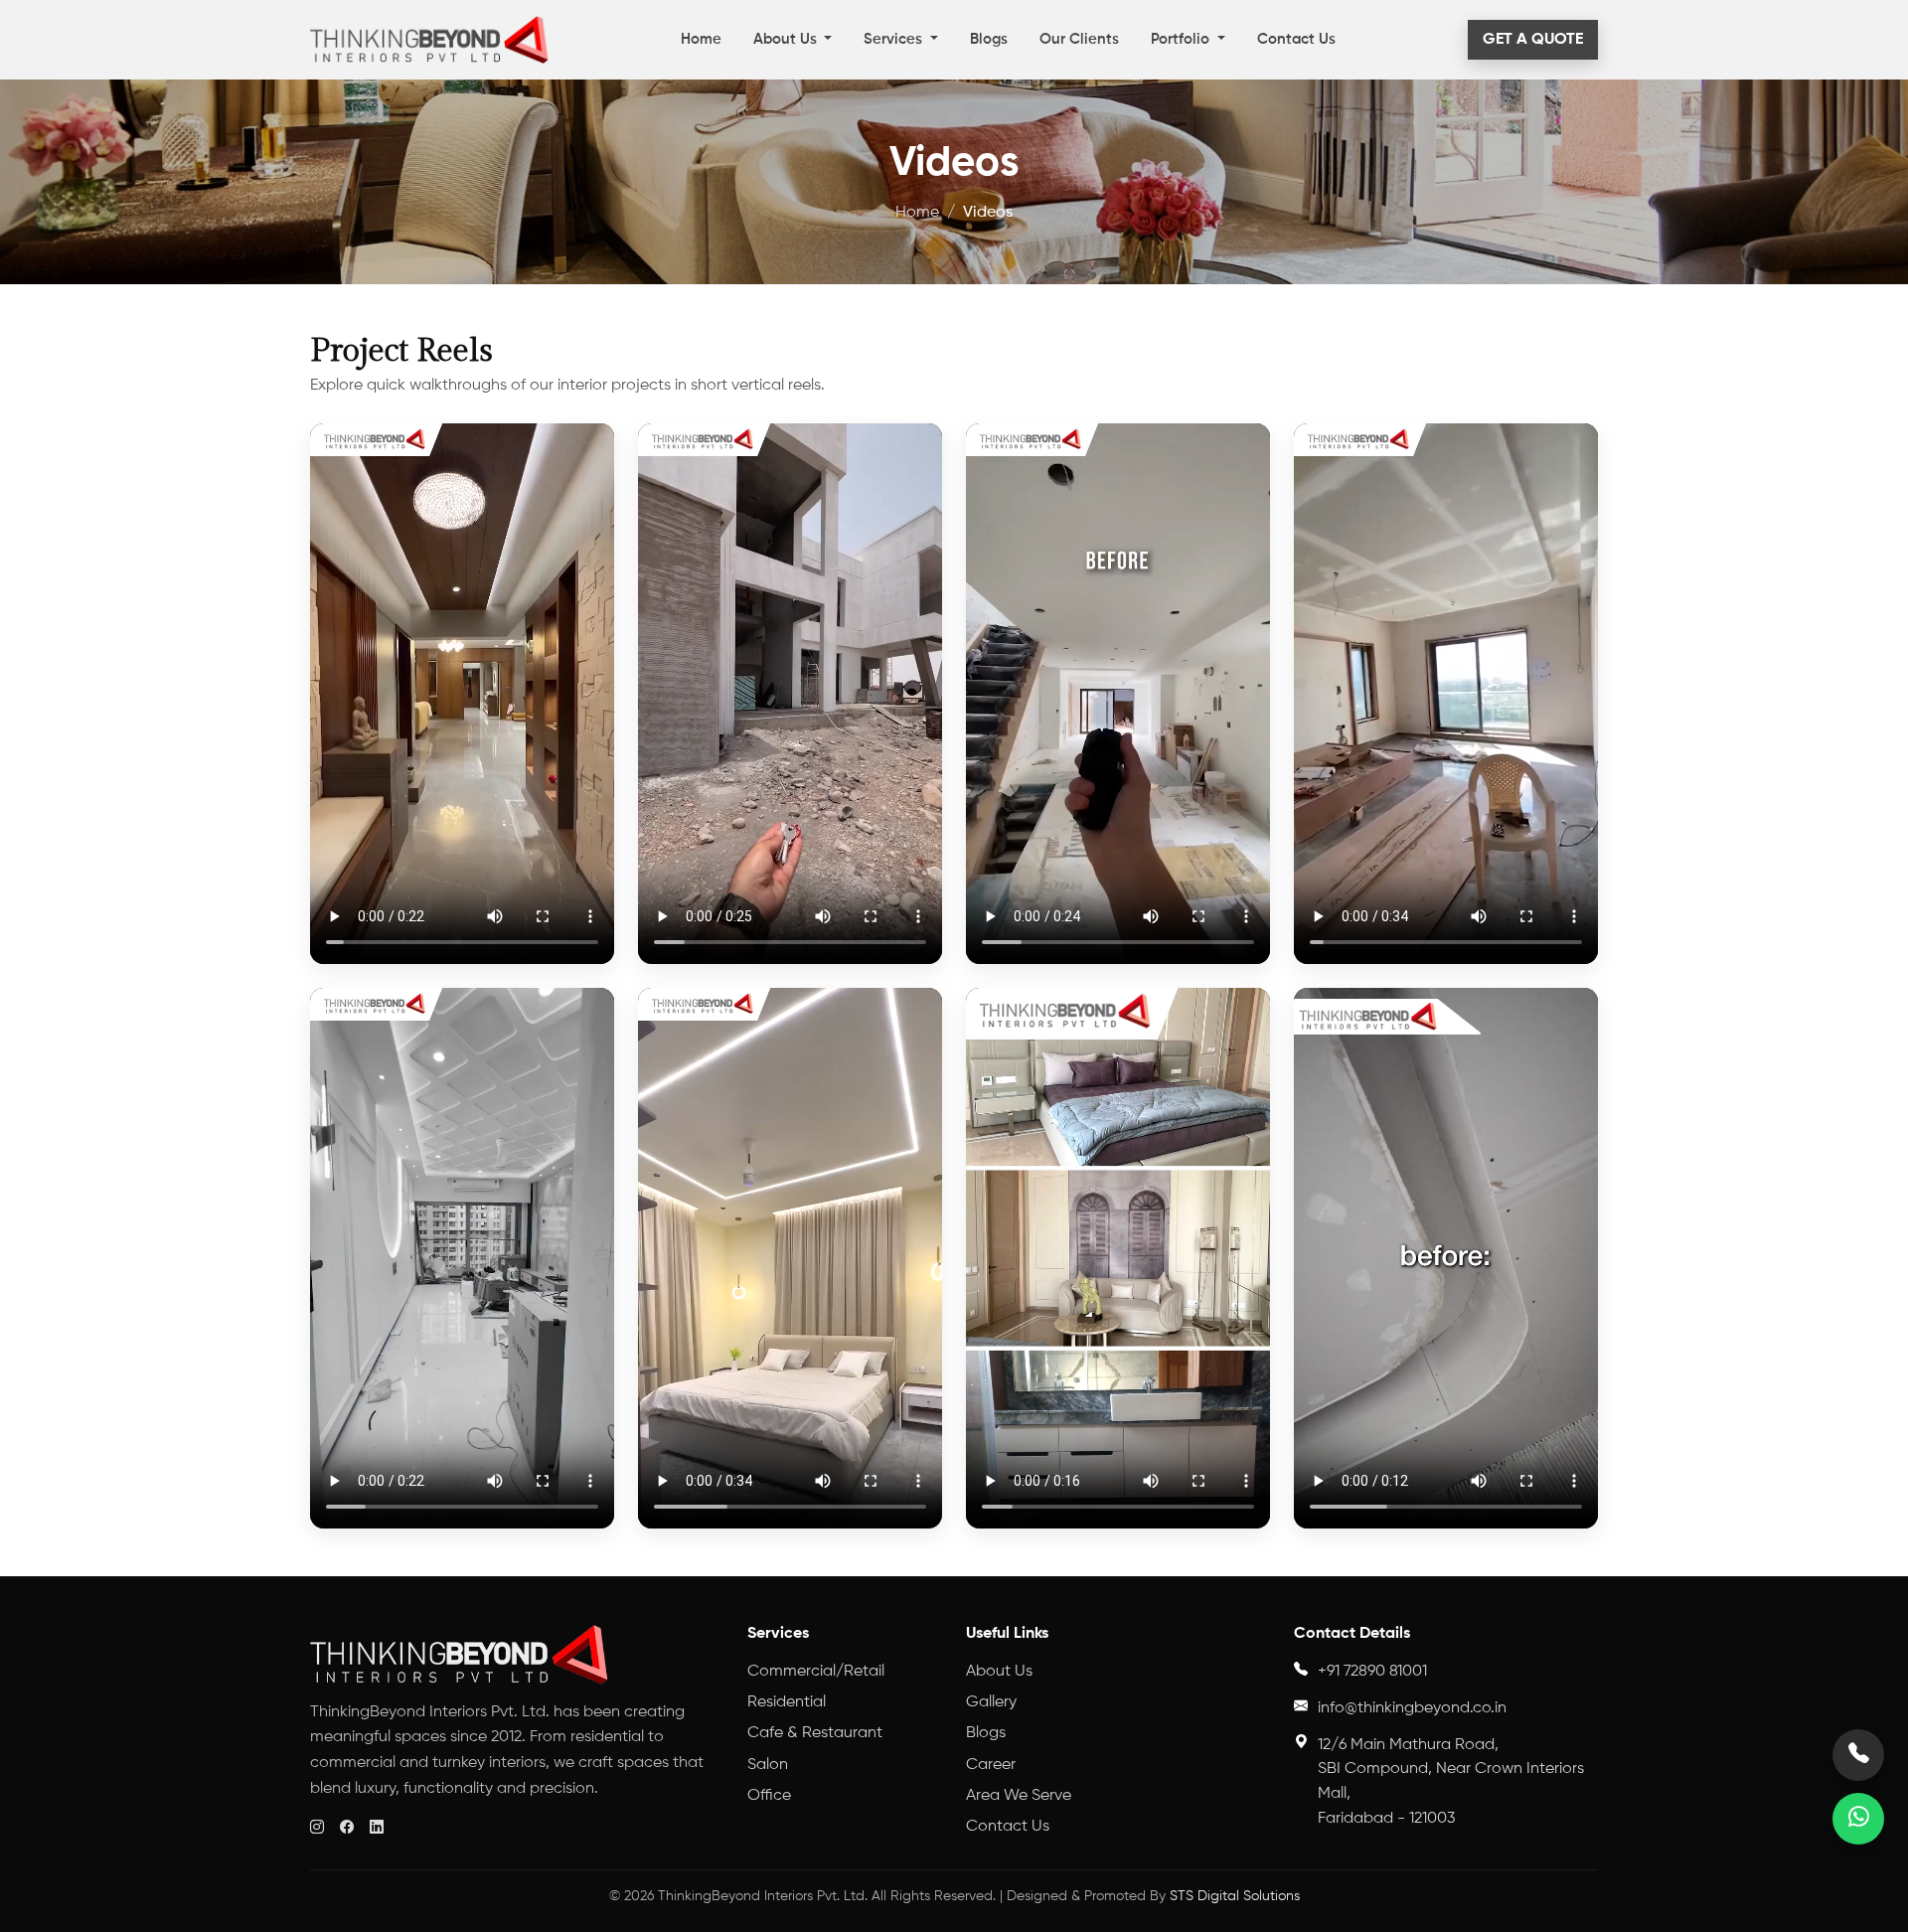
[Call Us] (1858, 1755)
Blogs (989, 39)
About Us (787, 39)
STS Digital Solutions (1235, 1896)
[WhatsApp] (1858, 1819)
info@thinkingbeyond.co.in (1412, 1708)
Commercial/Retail (816, 1672)
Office (769, 1796)
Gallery (991, 1702)
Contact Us (1296, 39)
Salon (768, 1765)
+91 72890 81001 (1372, 1672)
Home (701, 39)
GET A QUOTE (1533, 40)
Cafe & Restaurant (815, 1733)
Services (895, 39)
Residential (787, 1702)
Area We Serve (1019, 1796)
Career (991, 1765)
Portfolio (1182, 39)
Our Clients (1079, 39)
